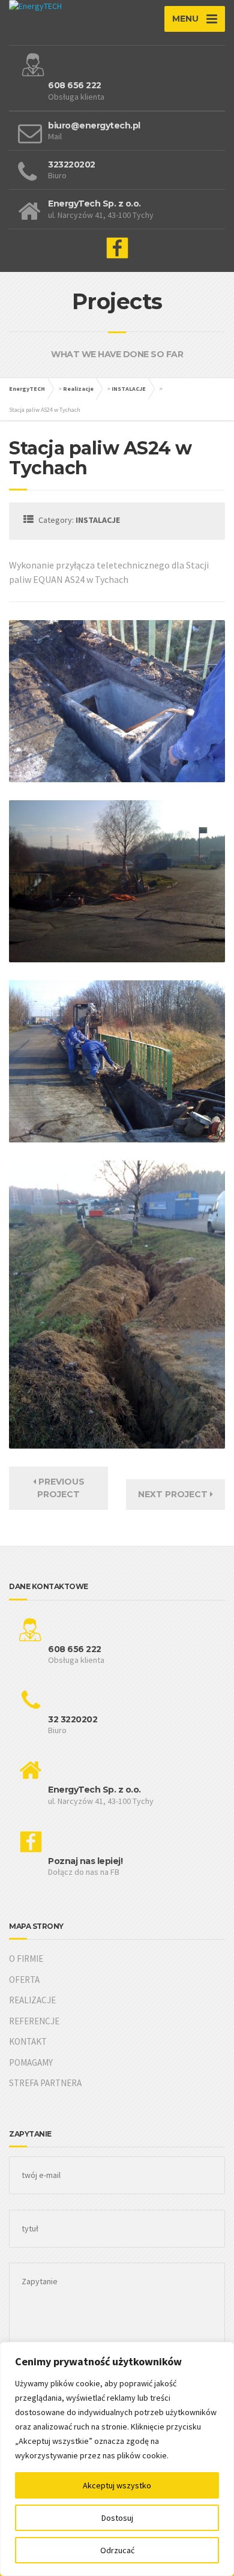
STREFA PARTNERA (45, 2083)
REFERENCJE (34, 2021)
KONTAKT (28, 2041)
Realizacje (78, 389)
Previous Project (60, 1488)
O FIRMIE (26, 1959)
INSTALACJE (129, 389)
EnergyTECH (27, 389)
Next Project (174, 1494)
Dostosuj (117, 2518)
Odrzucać (117, 2550)
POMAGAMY (31, 2062)
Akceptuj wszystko (117, 2485)
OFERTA (24, 1980)
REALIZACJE (32, 2000)
